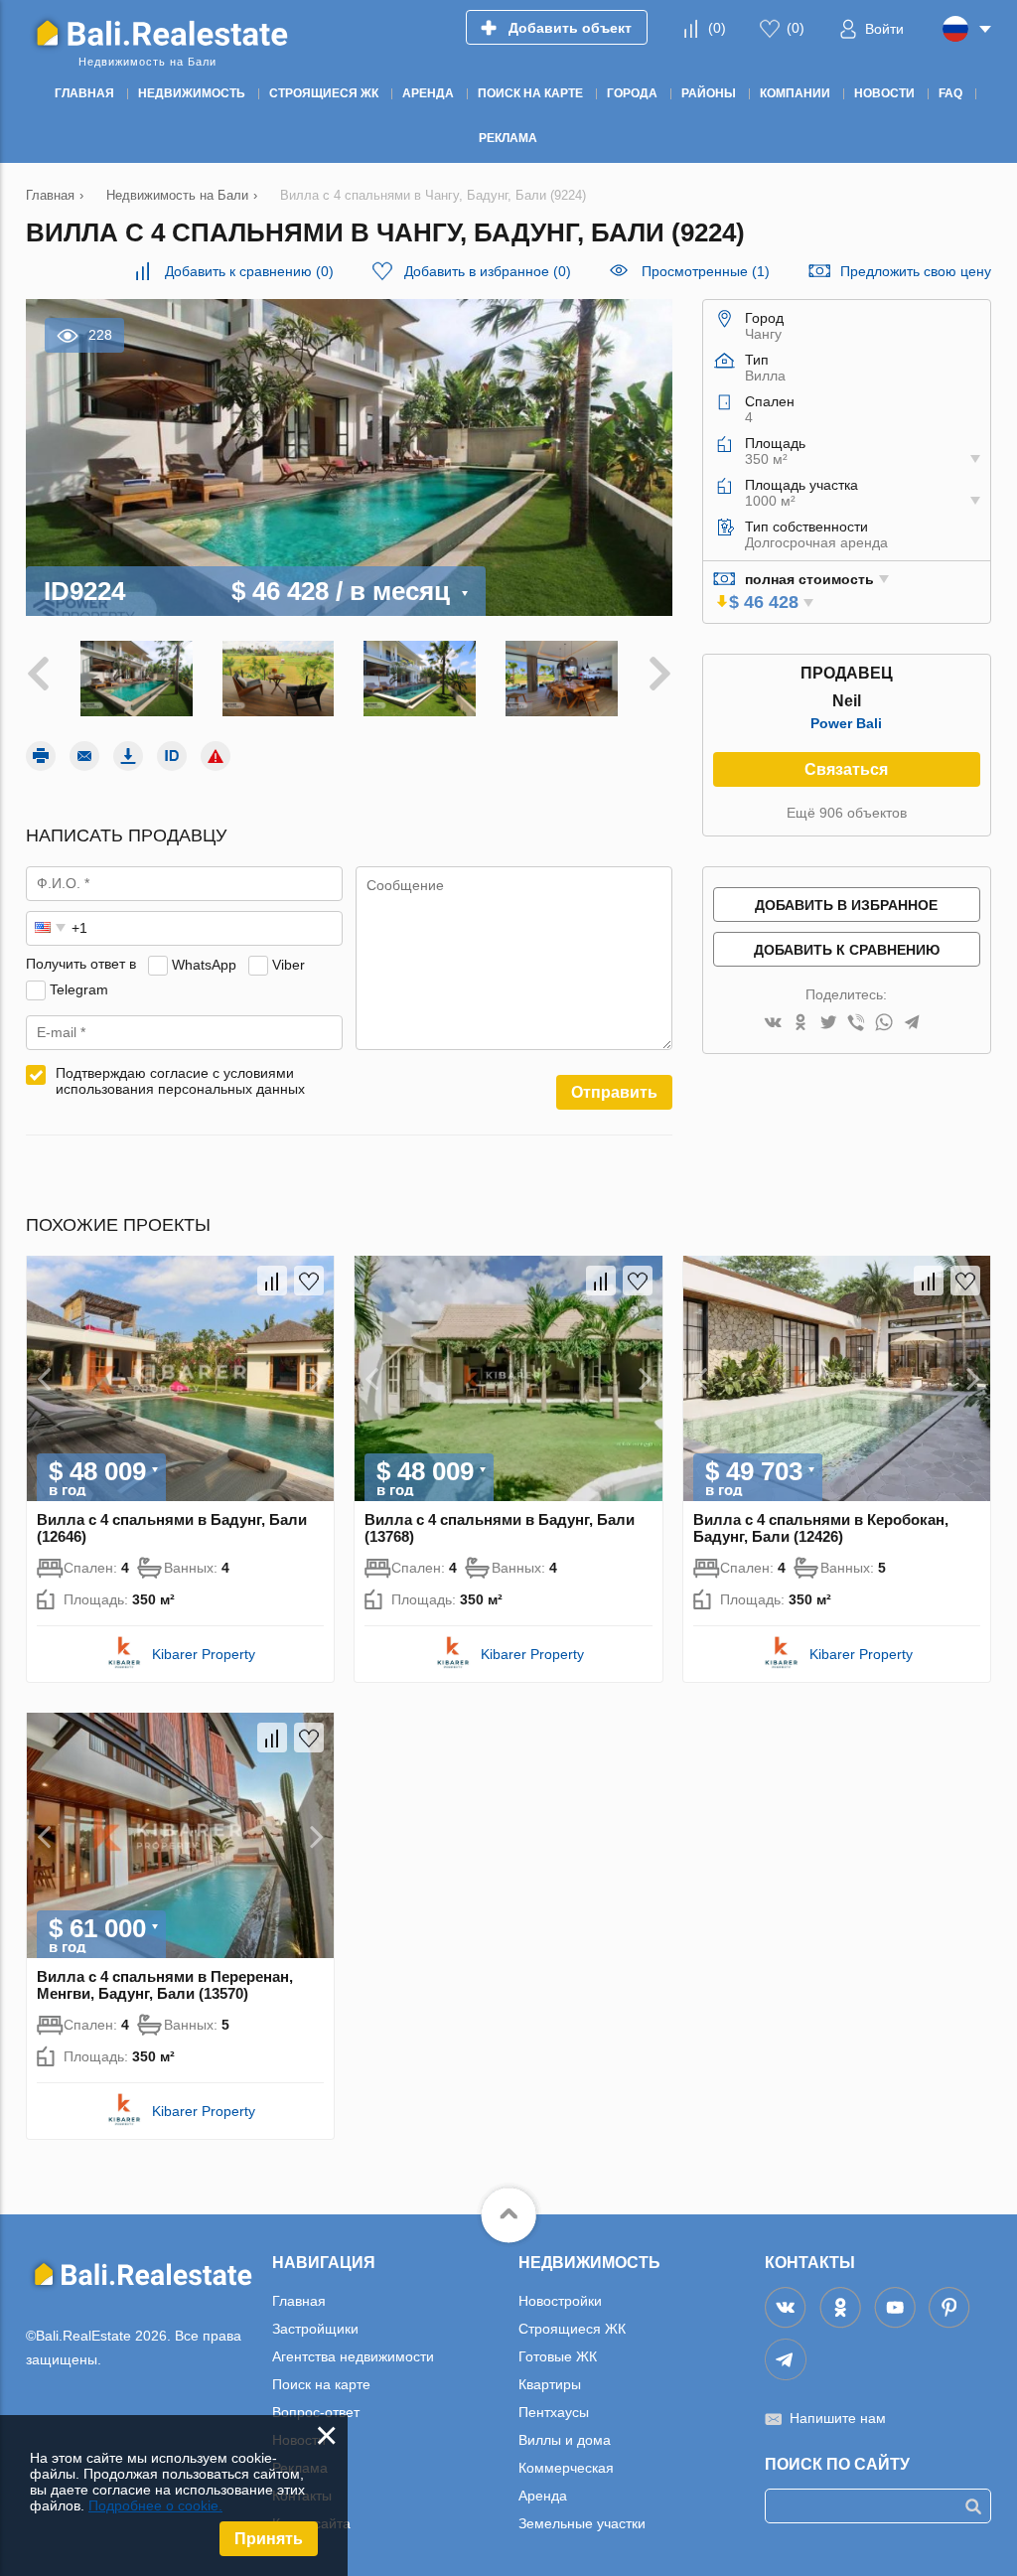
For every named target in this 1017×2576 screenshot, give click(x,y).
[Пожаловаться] (216, 756)
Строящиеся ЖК (572, 2329)
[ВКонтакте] (773, 1024)
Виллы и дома (565, 2440)
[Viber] (856, 1024)
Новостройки (560, 2301)
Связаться (846, 769)
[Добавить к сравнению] (272, 1281)
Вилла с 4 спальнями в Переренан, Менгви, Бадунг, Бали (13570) (165, 1985)
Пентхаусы (554, 2412)
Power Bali (846, 723)
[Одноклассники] (800, 1024)
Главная (299, 2301)
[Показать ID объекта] (172, 756)
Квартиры (550, 2384)
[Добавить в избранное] (309, 1281)
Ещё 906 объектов (847, 813)
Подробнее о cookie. (155, 2505)
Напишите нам (838, 2418)
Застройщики (315, 2329)
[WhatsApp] (884, 1024)
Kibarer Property (204, 1654)
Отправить (614, 1092)
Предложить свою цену (916, 271)
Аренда (543, 2496)
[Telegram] (912, 1024)
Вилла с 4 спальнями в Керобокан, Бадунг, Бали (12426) (821, 1528)
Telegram (79, 988)
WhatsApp (204, 964)
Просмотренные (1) (706, 271)
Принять (269, 2539)
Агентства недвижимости (353, 2356)
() (717, 28)
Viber (289, 964)
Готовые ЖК (558, 2356)
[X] (828, 1024)
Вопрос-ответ (316, 2412)
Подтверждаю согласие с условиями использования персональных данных (180, 1081)
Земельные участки (582, 2523)
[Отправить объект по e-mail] (84, 756)
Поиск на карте (321, 2384)
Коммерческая (566, 2468)
